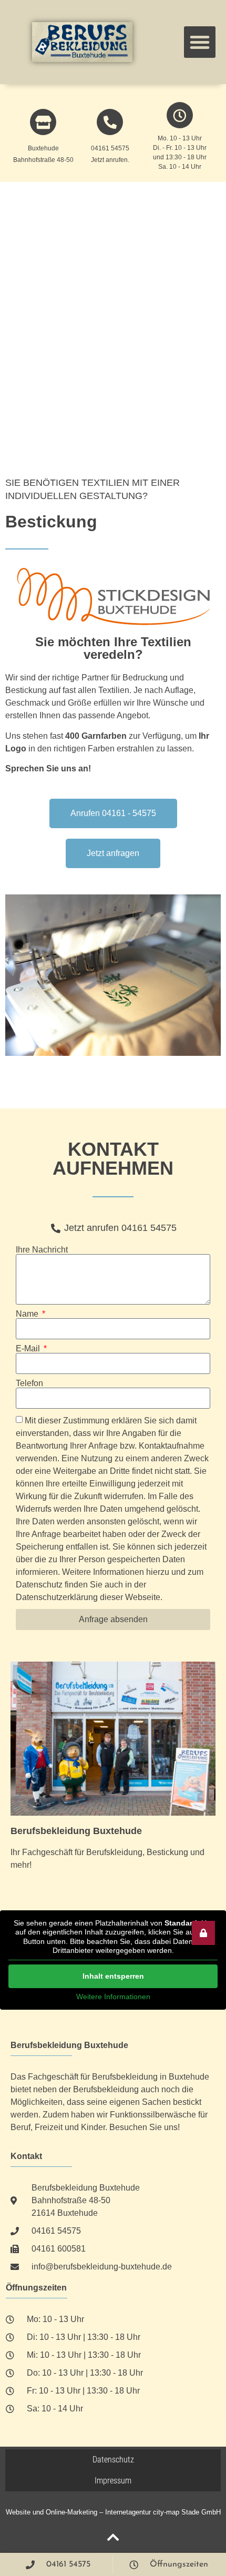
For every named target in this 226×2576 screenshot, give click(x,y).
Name (28, 1314)
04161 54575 (110, 148)
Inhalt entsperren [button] (113, 1976)
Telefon (29, 1383)
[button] (200, 42)
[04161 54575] (110, 122)
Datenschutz (113, 2460)
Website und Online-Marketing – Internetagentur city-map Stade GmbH (113, 2512)
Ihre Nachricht (42, 1250)
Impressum (113, 2481)
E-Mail (29, 1349)
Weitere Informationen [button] (113, 1997)
